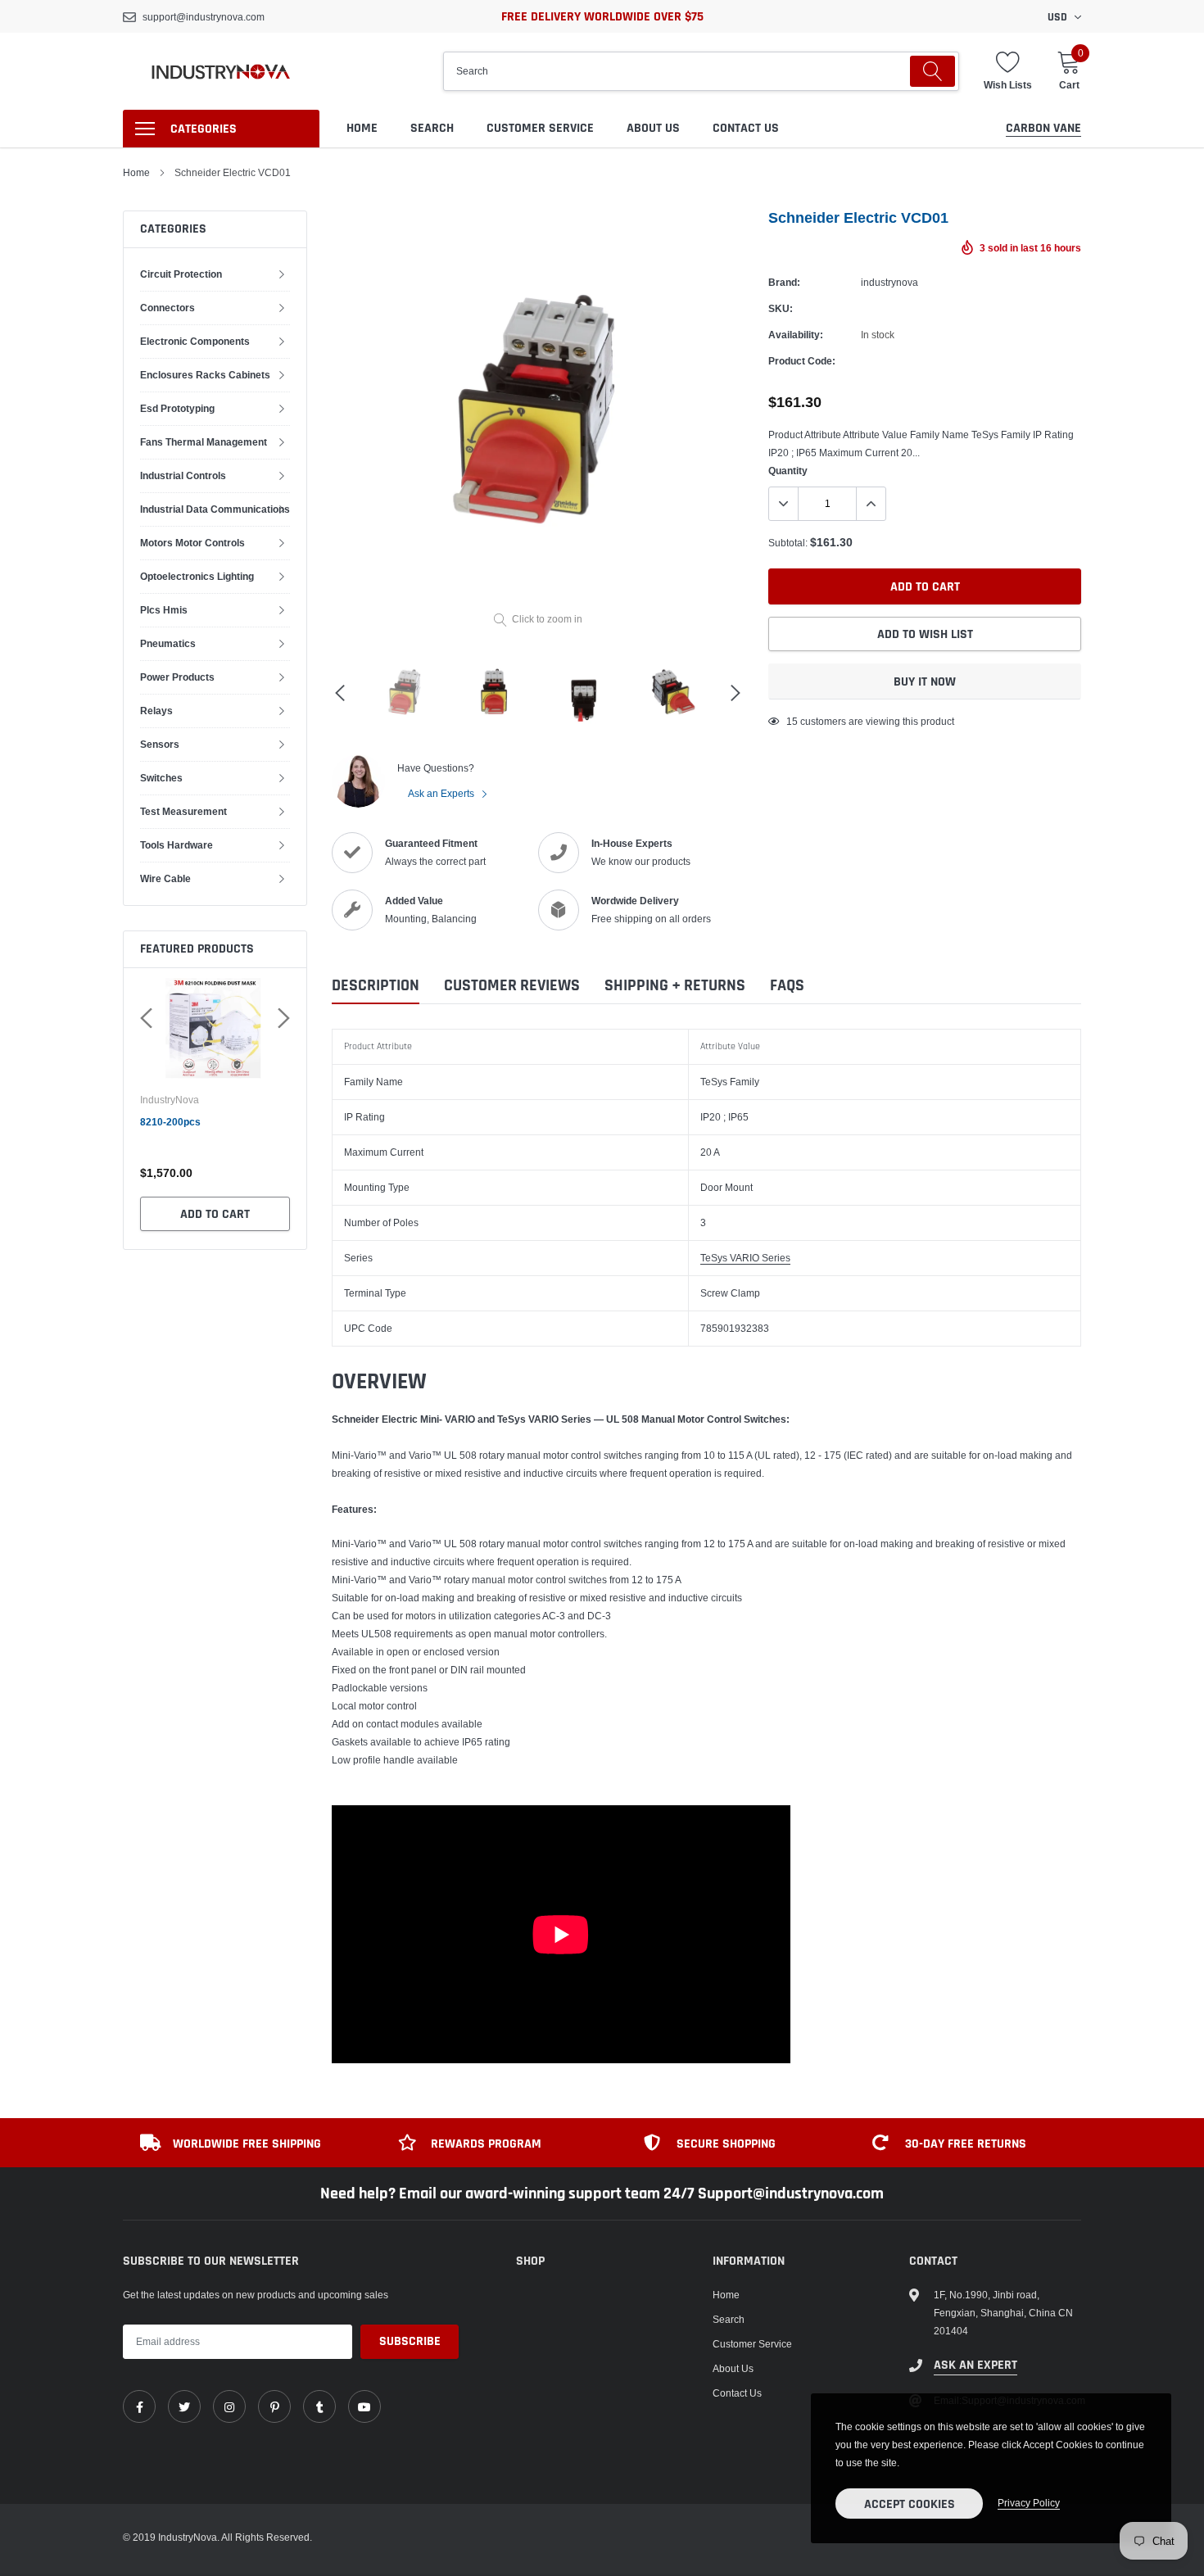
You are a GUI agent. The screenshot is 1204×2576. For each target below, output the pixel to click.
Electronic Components (195, 341)
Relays (156, 711)
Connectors (167, 308)
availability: (796, 335)
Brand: (784, 282)
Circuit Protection (181, 274)
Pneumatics (168, 643)
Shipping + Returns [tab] (675, 986)
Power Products (177, 677)
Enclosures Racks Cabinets (205, 375)
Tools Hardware (177, 845)
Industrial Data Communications (215, 509)
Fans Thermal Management (204, 442)
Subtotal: (788, 543)
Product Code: (802, 361)
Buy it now (925, 682)
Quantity (788, 471)
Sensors (160, 744)
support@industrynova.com (204, 17)
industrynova (889, 282)
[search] (932, 71)
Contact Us (746, 128)
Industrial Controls (183, 475)
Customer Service (540, 128)
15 (792, 721)
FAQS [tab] (787, 986)
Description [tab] (376, 986)
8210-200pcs (170, 1122)
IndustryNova (170, 1100)
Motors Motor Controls (192, 543)
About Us (653, 128)
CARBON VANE (1043, 128)
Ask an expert (975, 2365)
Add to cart (215, 1214)
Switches (161, 778)
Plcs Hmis (164, 610)
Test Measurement (183, 811)
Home (362, 128)
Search (432, 128)
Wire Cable (165, 878)
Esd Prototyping (177, 408)
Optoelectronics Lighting (197, 576)
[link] (139, 2406)
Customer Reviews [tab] (512, 986)
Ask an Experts (442, 793)
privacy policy (1029, 2503)
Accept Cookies (910, 2504)
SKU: (781, 308)
